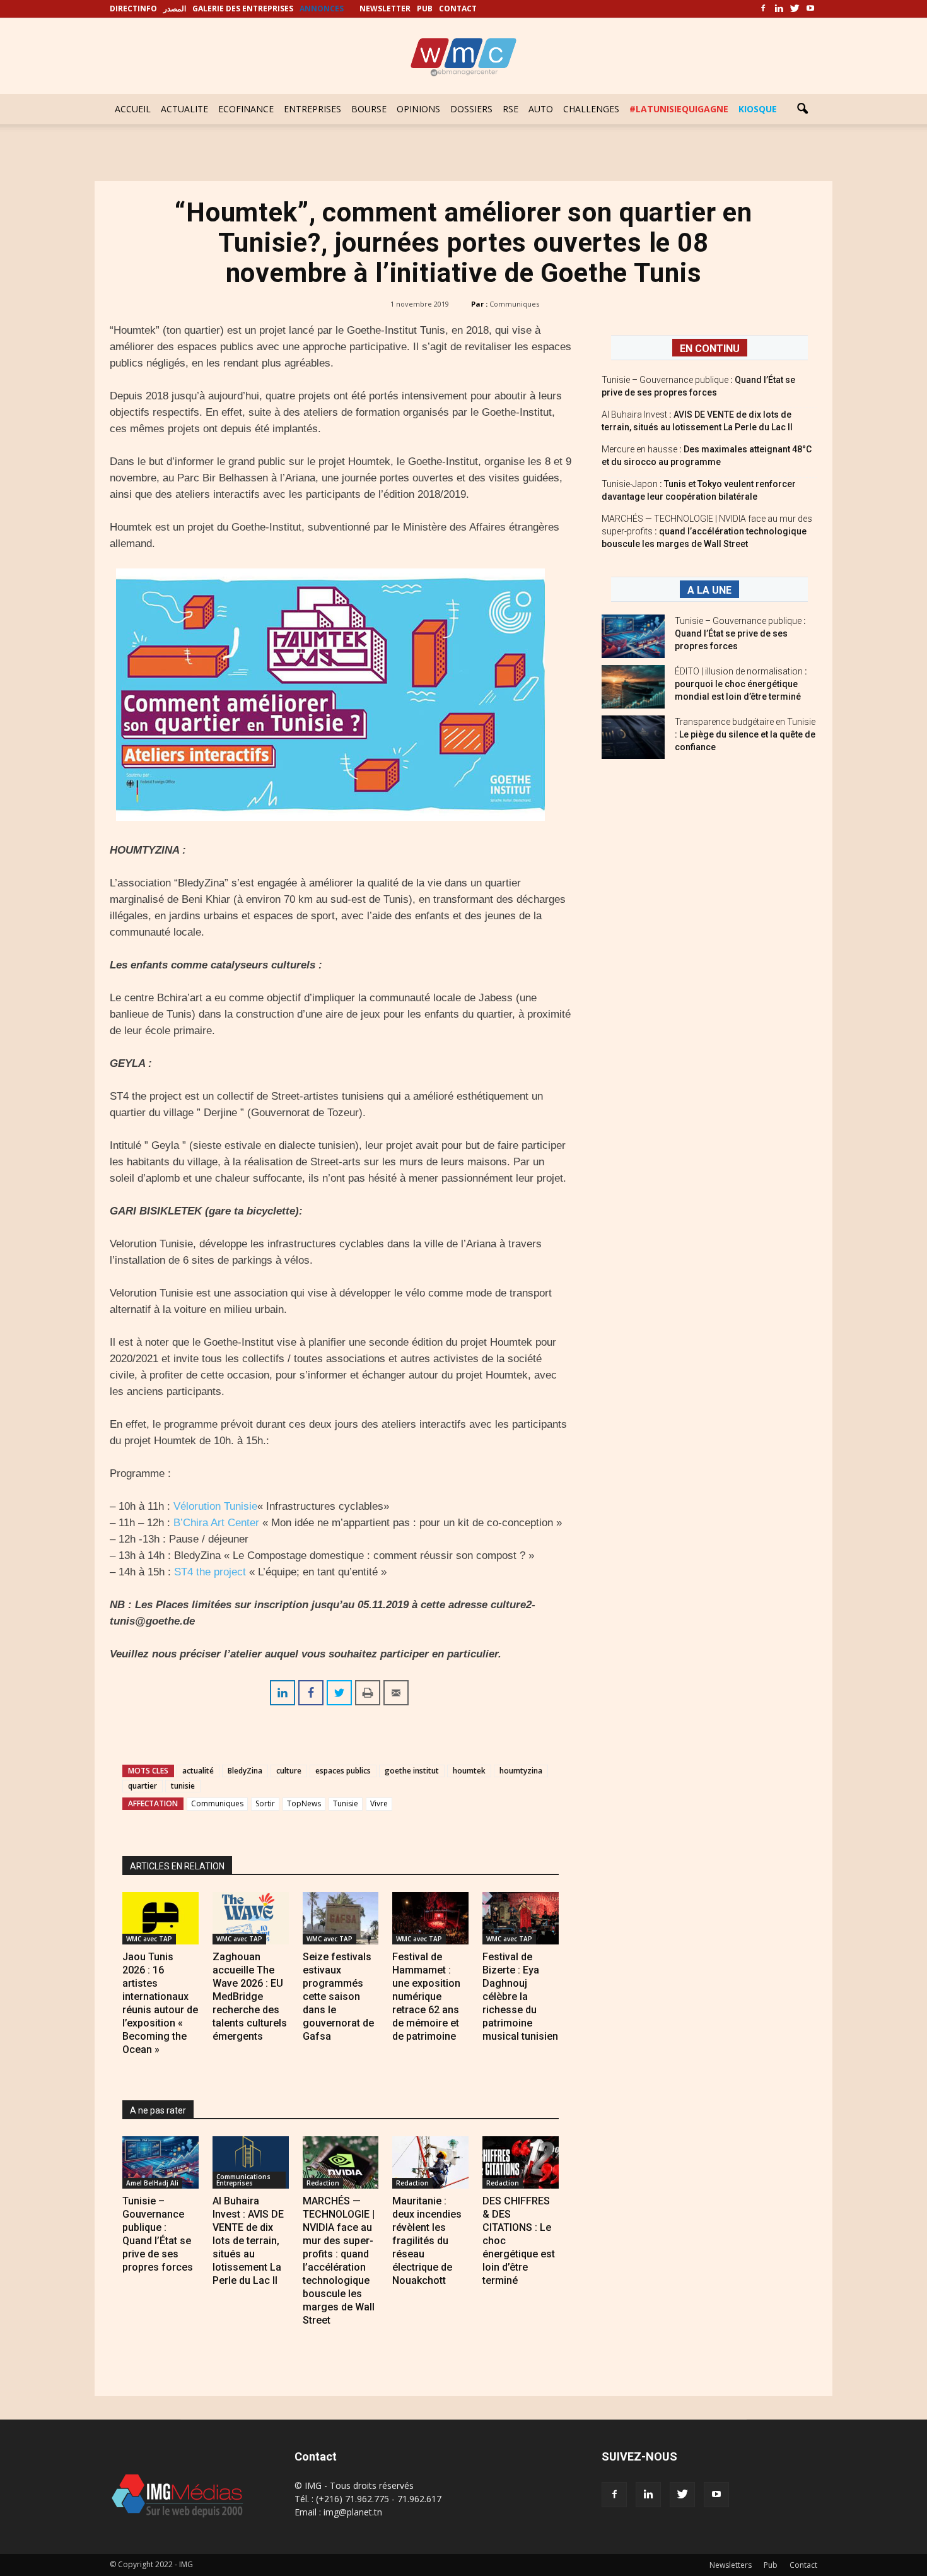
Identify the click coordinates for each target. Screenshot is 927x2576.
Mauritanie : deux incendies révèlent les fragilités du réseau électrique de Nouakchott (427, 2241)
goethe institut (412, 1771)
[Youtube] (810, 9)
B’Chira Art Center (216, 1523)
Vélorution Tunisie (215, 1506)
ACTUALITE (184, 109)
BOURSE (369, 109)
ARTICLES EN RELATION (177, 1866)
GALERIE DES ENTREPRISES (243, 9)
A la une (709, 590)
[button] (802, 109)
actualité (198, 1771)
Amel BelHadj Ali (152, 2183)
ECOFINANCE (246, 109)
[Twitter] (795, 9)
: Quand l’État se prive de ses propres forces (740, 633)
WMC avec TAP (149, 1939)
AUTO (541, 109)
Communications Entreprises (243, 2180)
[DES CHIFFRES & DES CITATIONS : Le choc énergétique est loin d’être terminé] (521, 2162)
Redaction (323, 2183)
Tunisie (346, 1803)
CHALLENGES (591, 109)
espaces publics (343, 1771)
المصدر (175, 9)
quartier (143, 1786)
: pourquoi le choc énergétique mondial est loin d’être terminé (741, 684)
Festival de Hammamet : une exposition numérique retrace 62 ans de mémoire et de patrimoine (426, 1997)
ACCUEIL (133, 109)
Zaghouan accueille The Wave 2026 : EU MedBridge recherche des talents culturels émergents (250, 1997)
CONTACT (458, 9)
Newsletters (731, 2565)
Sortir (265, 1803)
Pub (771, 2565)
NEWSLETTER (385, 9)
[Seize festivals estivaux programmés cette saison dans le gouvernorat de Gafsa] (341, 1918)
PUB (425, 9)
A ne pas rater (158, 2110)
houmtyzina (521, 1771)
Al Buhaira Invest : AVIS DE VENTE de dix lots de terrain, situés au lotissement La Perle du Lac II (248, 2241)
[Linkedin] (779, 9)
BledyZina (245, 1771)
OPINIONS (418, 109)
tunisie (183, 1786)
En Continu (710, 349)
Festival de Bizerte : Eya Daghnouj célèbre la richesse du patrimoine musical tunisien (520, 1997)
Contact (803, 2565)
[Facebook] (763, 9)
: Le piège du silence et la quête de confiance (745, 734)
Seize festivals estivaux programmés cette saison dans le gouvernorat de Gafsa (338, 1997)
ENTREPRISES (312, 109)
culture (289, 1771)
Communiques (514, 304)
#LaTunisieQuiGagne (679, 109)
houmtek (469, 1771)
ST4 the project (210, 1572)
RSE (510, 109)
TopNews (304, 1803)
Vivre (379, 1803)
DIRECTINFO (133, 9)
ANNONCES (322, 9)
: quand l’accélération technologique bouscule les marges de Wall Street (707, 531)
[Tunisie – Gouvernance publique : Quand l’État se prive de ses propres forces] (160, 2162)
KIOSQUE (758, 109)
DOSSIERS (471, 109)
